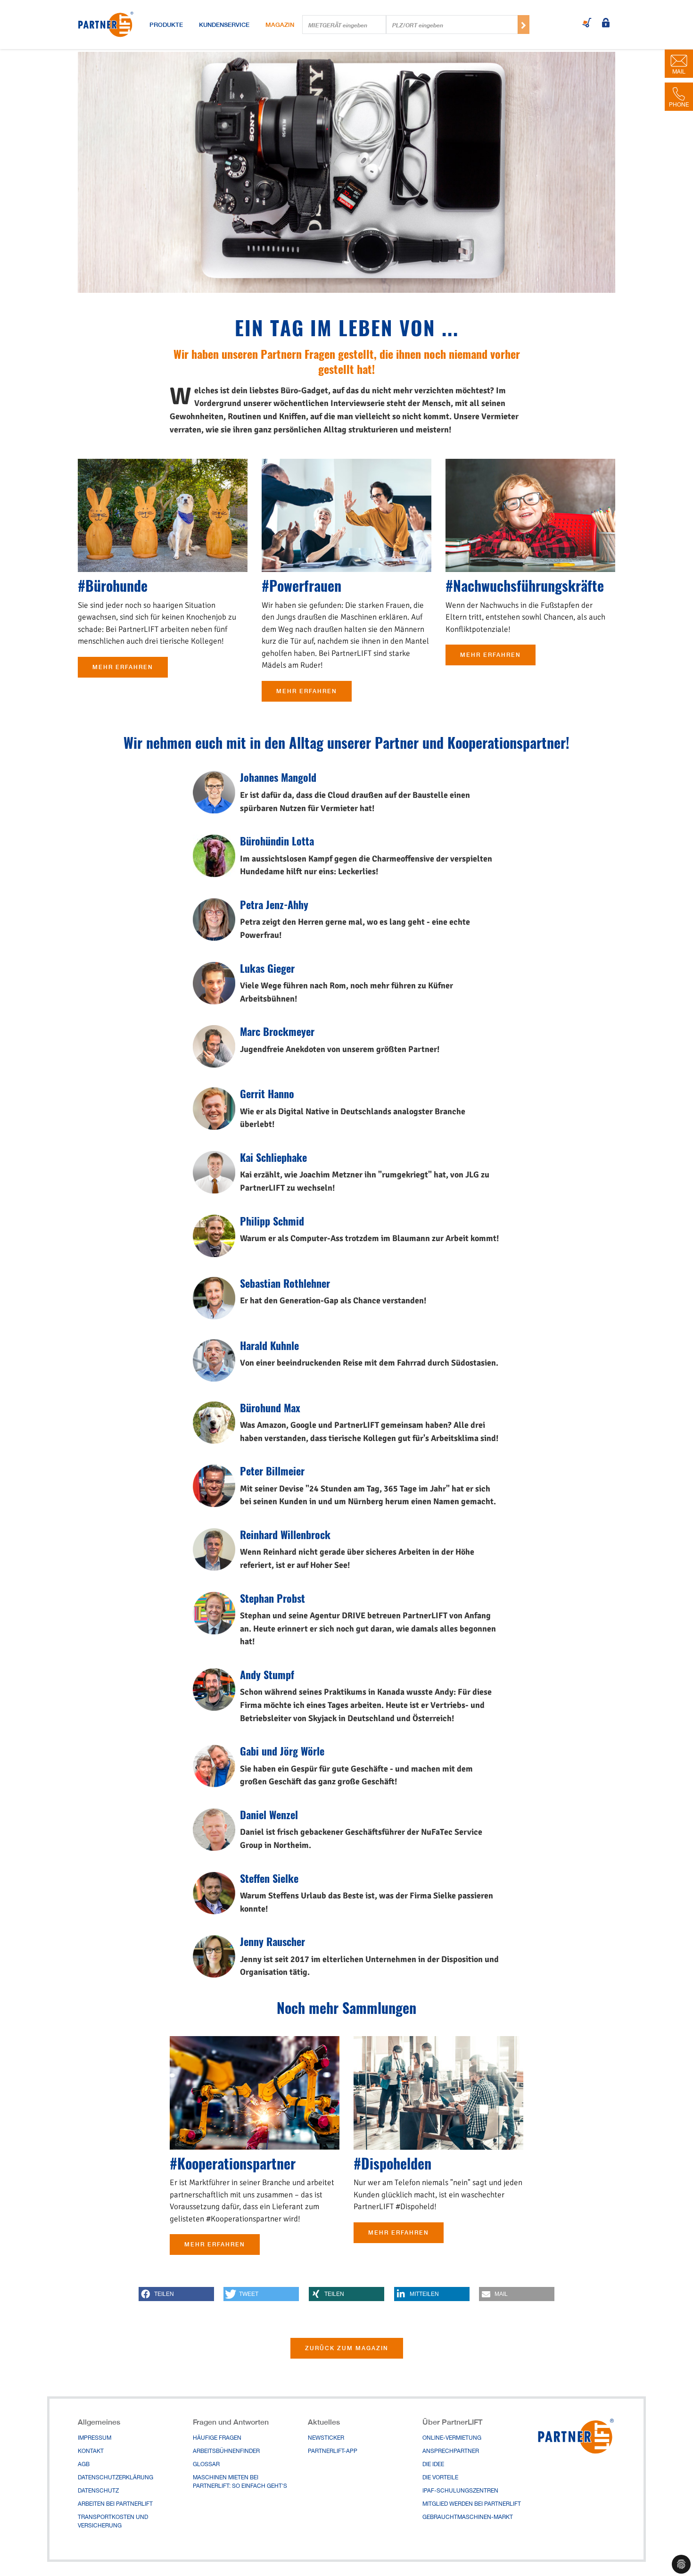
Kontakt (91, 2452)
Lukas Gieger (267, 968)
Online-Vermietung (452, 2438)
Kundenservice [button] (224, 25)
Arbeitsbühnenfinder (226, 2452)
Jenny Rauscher (272, 1941)
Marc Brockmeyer (277, 1031)
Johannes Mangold (278, 777)
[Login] (606, 24)
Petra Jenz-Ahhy (274, 904)
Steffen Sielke (269, 1878)
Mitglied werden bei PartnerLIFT (472, 2504)
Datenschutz (98, 2491)
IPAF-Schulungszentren (460, 2491)
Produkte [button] (166, 25)
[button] (176, 2294)
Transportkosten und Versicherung (113, 2522)
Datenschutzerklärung (115, 2478)
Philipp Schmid (272, 1221)
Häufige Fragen (217, 2438)
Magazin (280, 25)
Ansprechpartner (451, 2452)
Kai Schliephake (273, 1157)
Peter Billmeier (272, 1471)
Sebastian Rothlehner (285, 1283)
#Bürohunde (113, 585)
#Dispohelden (392, 2163)
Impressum (95, 2438)
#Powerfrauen (301, 585)
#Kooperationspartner (233, 2163)
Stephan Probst (272, 1598)
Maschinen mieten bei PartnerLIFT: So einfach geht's (240, 2482)
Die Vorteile (440, 2478)
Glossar (206, 2465)
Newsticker (326, 2438)
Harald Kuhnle (269, 1345)
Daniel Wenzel (269, 1814)
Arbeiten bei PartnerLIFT (115, 2504)
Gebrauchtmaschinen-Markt (468, 2518)
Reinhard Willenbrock (285, 1534)
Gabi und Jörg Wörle (282, 1751)
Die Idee (433, 2465)
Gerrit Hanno (267, 1093)
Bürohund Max (270, 1408)
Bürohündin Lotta (277, 841)
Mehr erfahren (123, 667)
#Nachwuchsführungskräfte (525, 585)
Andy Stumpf (267, 1674)
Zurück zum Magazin (347, 2348)
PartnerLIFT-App (333, 2452)
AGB (84, 2465)
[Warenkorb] (587, 24)
